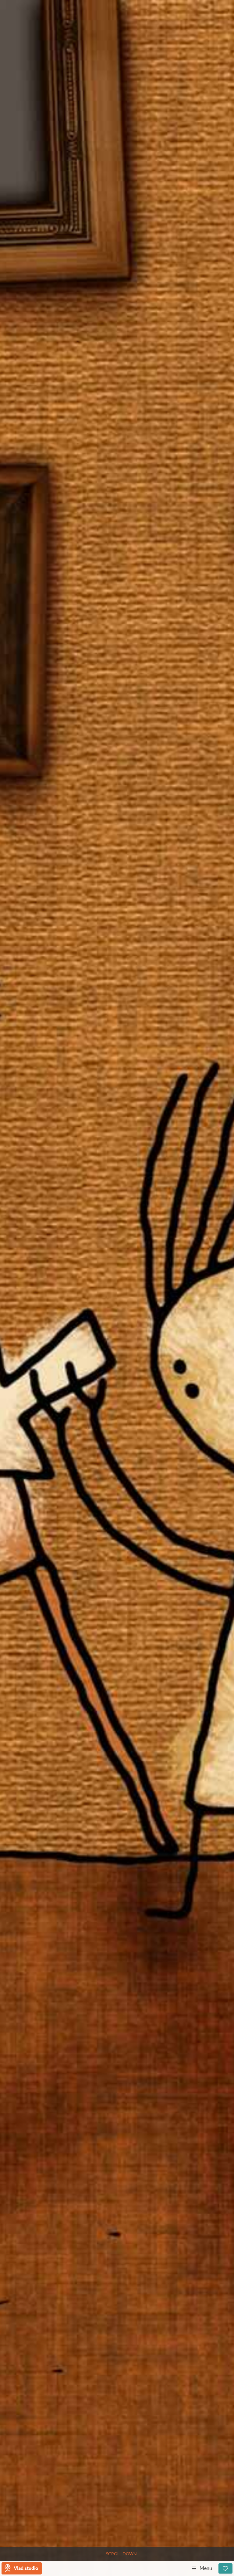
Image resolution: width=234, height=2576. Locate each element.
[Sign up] (225, 2568)
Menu (206, 2568)
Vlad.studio (26, 2568)
